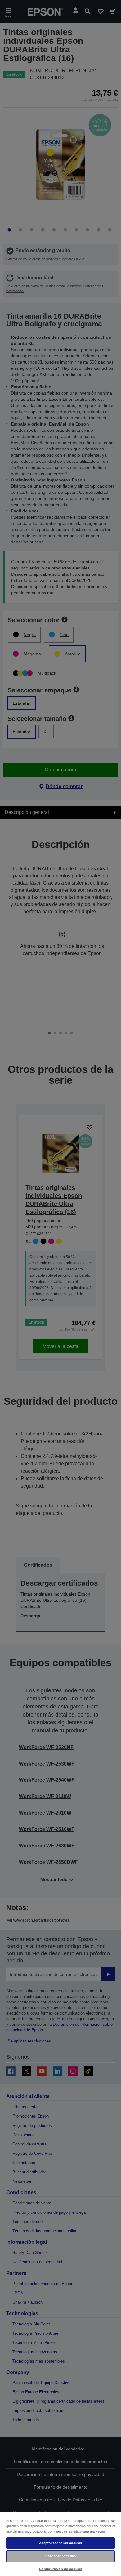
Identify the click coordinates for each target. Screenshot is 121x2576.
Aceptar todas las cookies (61, 2543)
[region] (60, 2544)
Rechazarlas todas (61, 2556)
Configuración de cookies (61, 2569)
